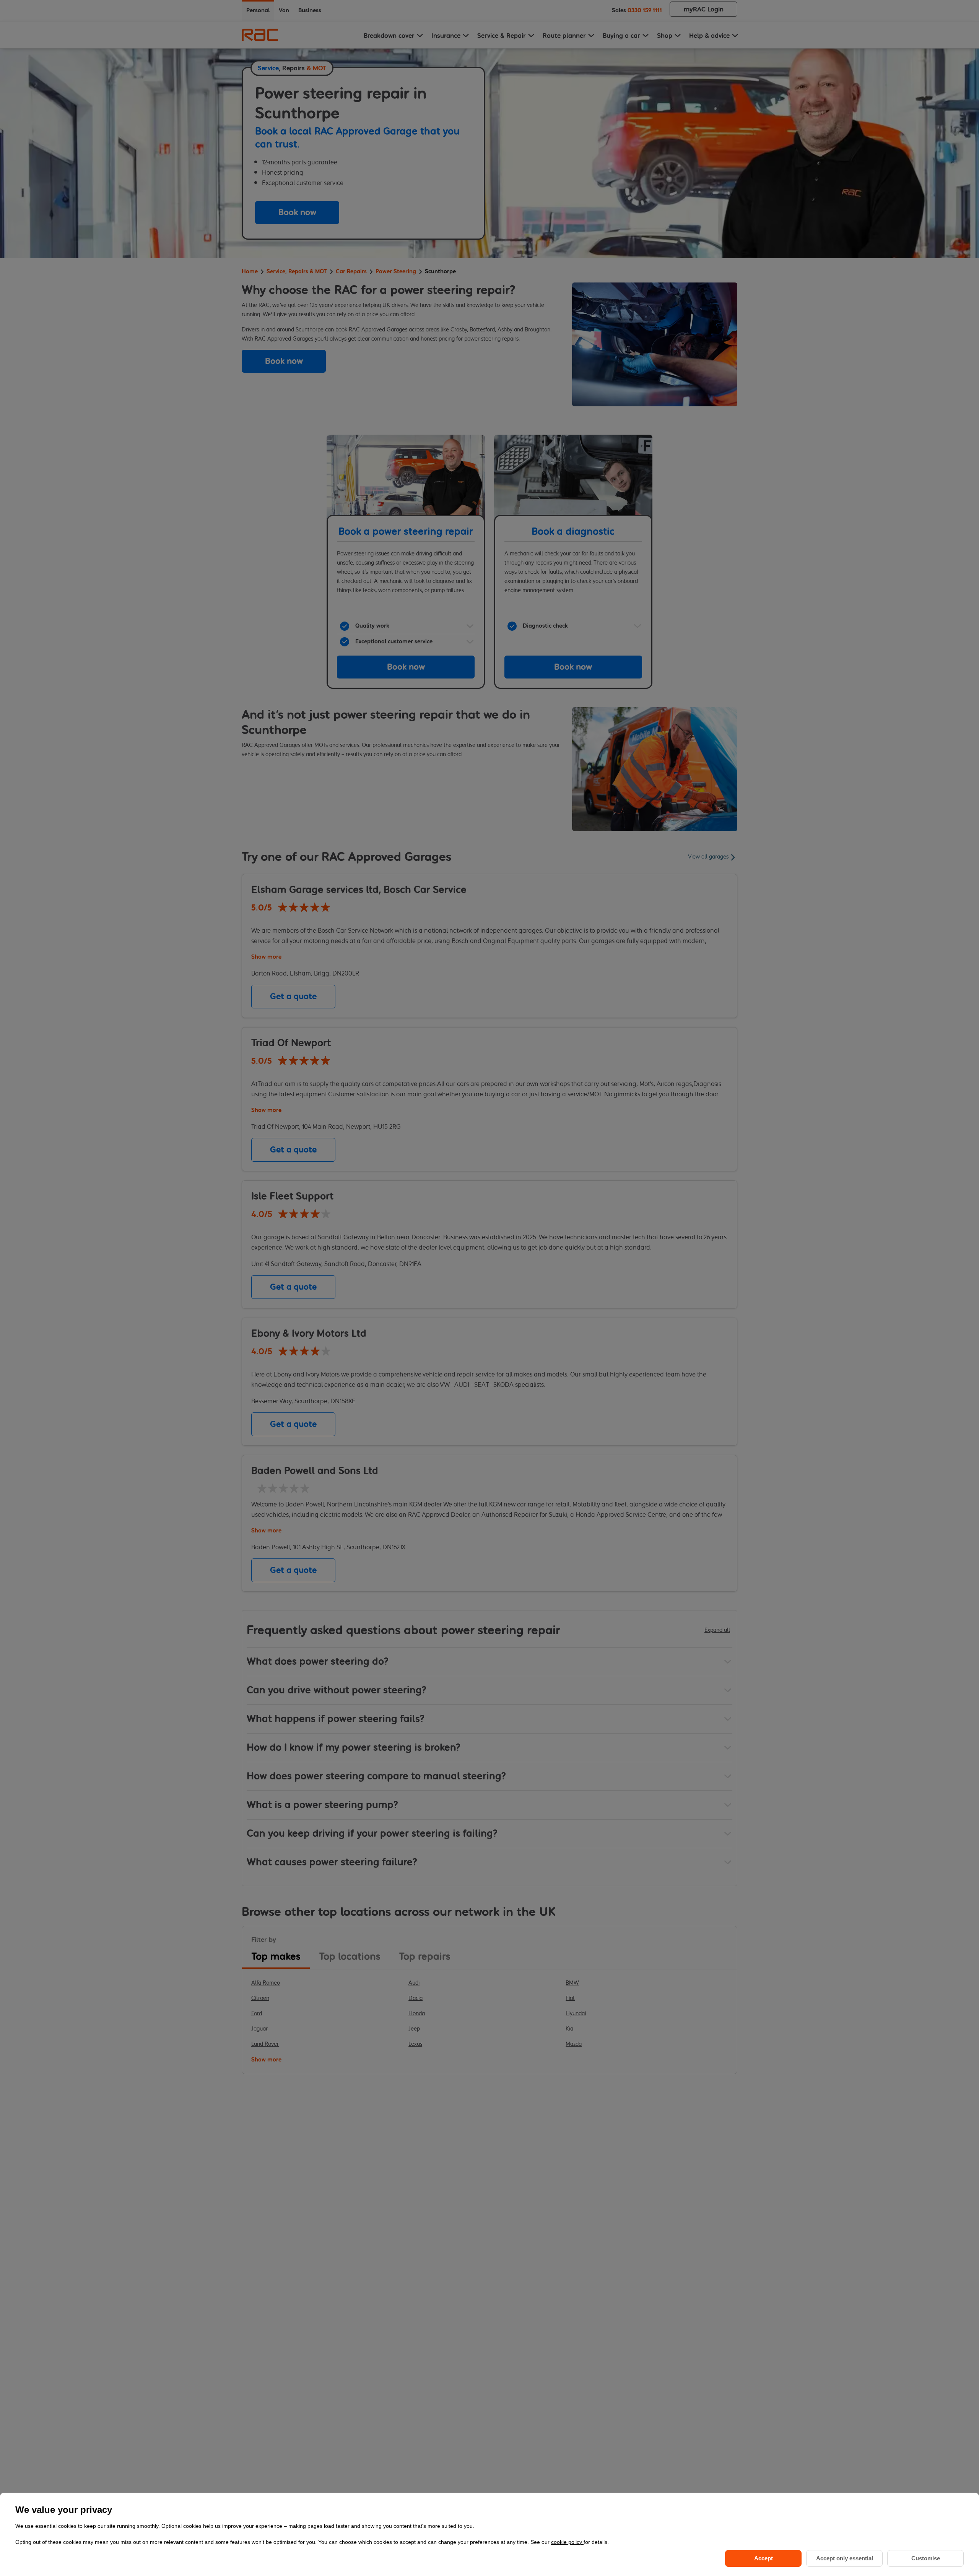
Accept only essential (845, 2558)
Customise (926, 2558)
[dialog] (489, 2534)
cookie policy (567, 2542)
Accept (764, 2558)
